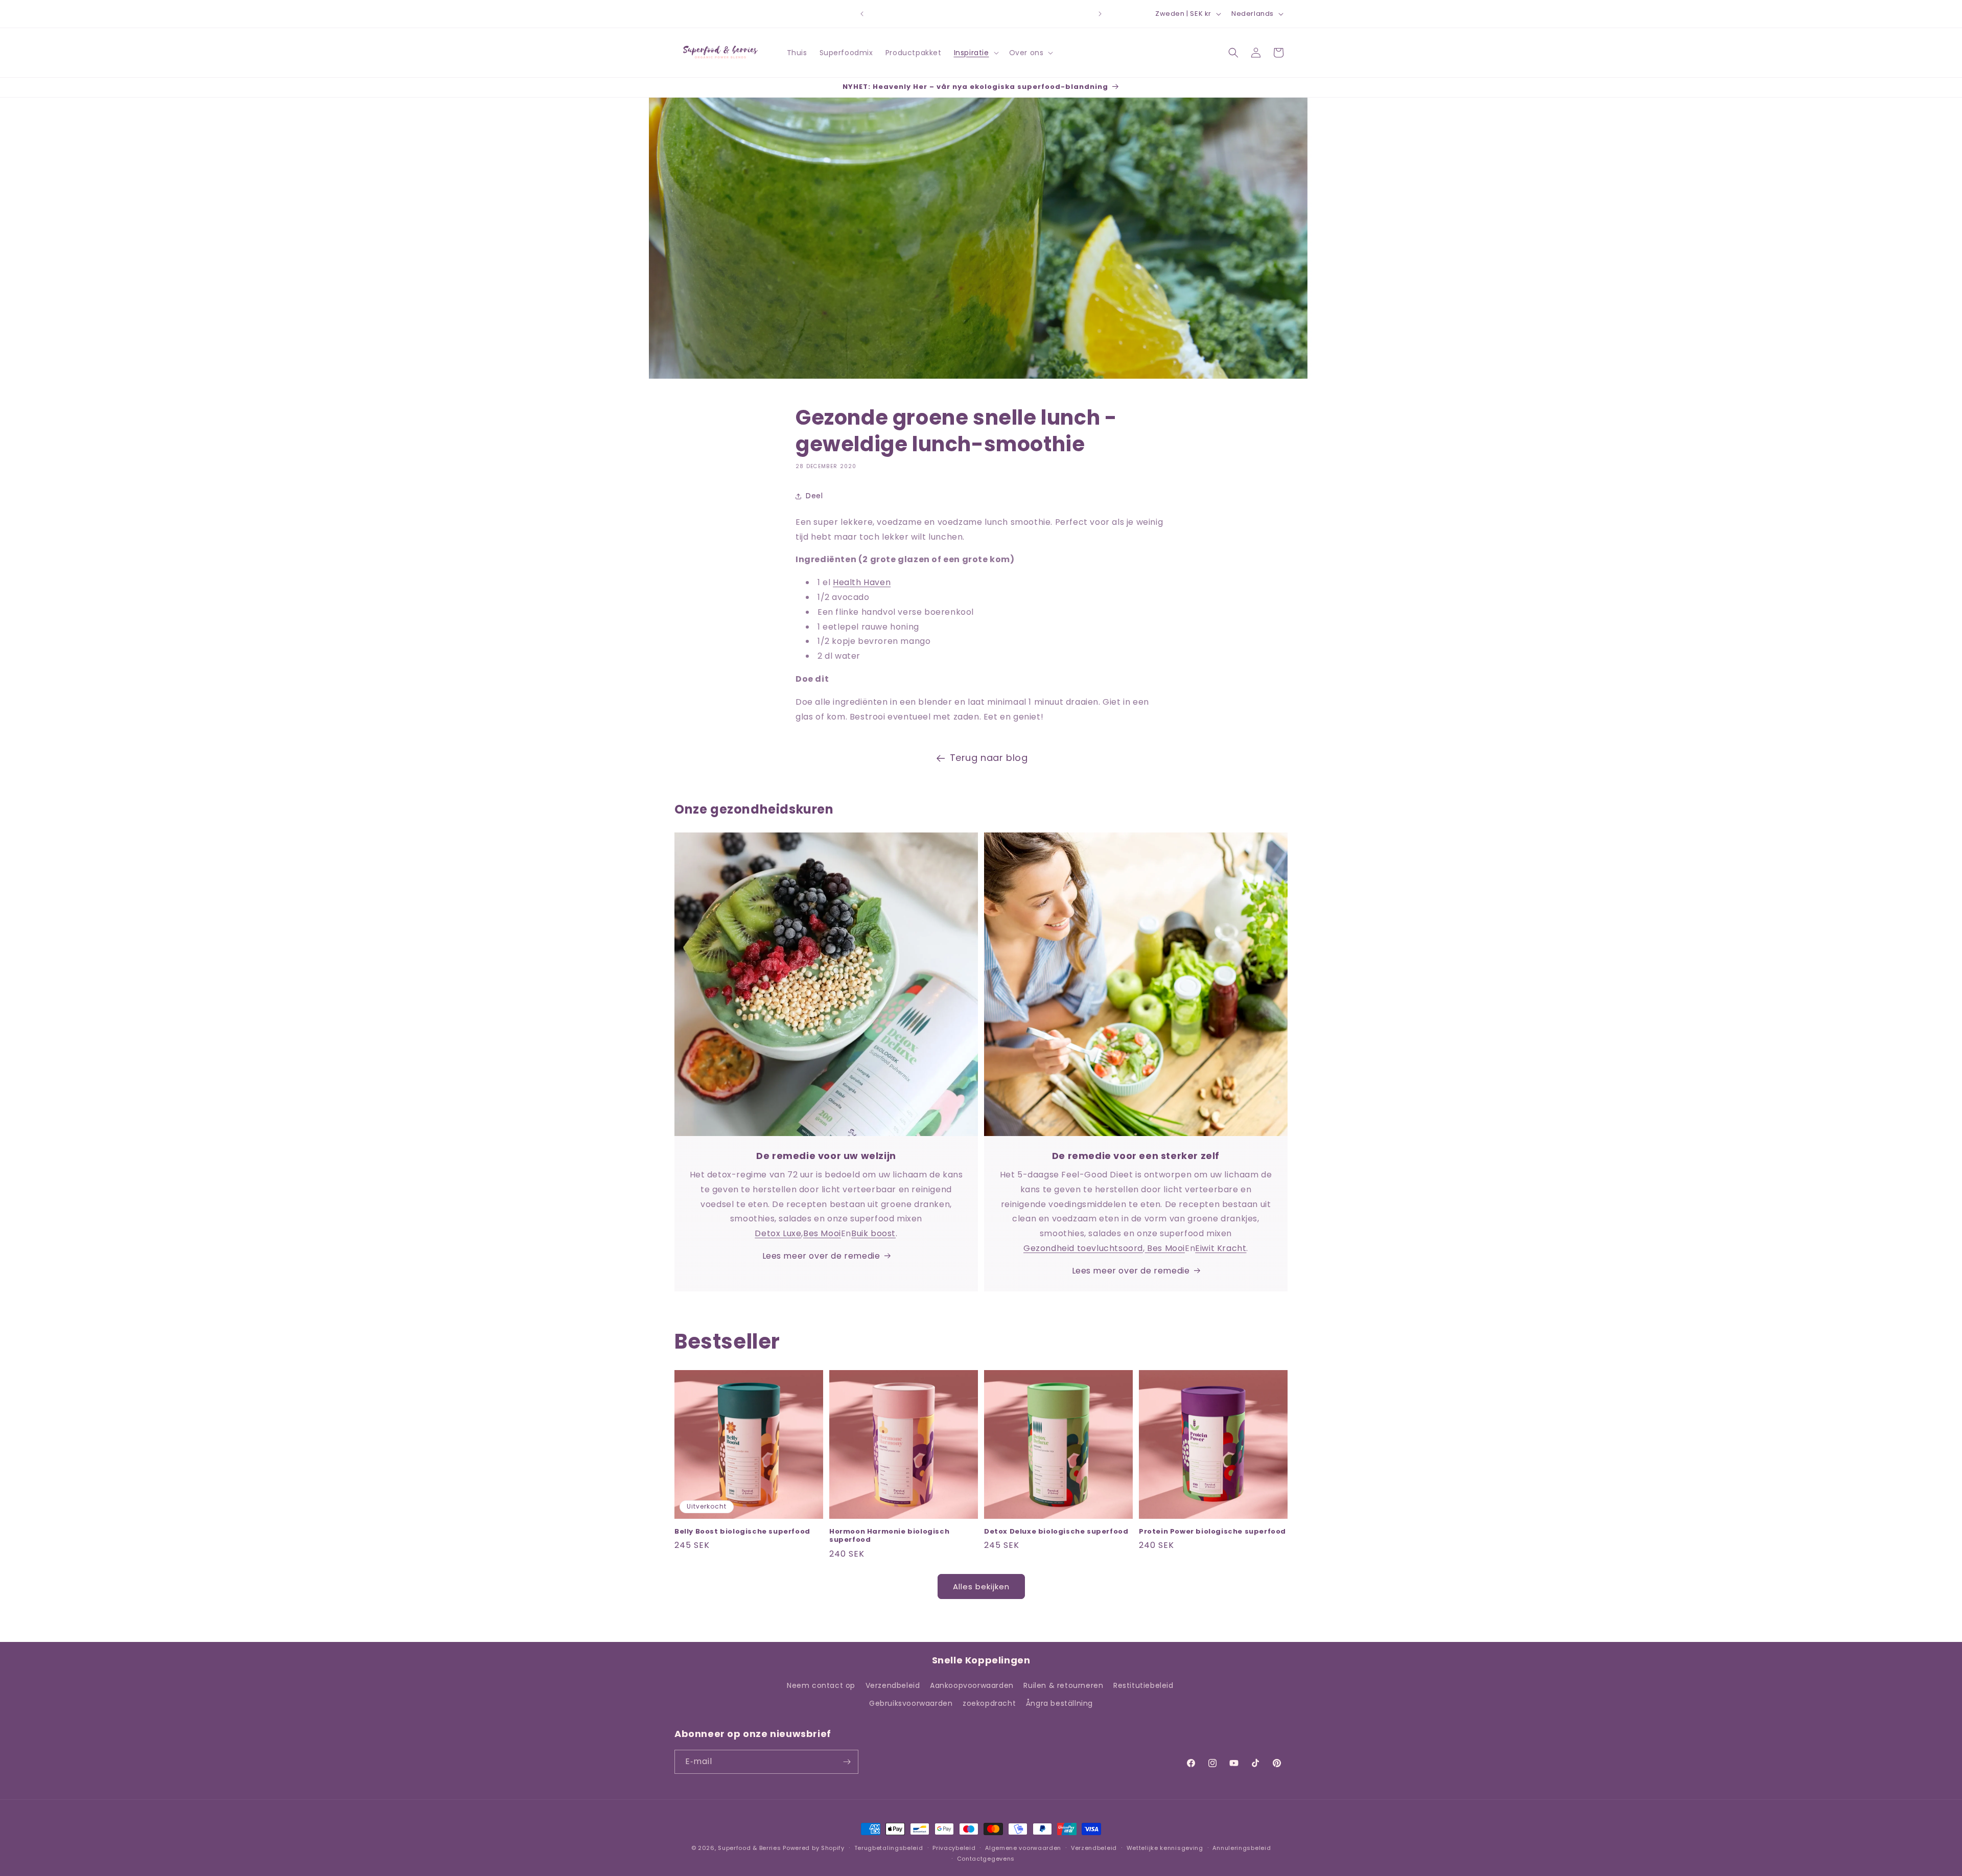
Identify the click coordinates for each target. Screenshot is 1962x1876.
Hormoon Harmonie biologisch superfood (889, 1536)
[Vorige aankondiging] (862, 14)
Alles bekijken (981, 1587)
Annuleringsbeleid (1242, 1848)
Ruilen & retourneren (1063, 1685)
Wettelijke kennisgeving (1165, 1848)
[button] (975, 53)
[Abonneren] (847, 1762)
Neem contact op (821, 1685)
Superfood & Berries (749, 1848)
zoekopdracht (989, 1703)
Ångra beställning (1059, 1703)
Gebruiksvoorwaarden (911, 1703)
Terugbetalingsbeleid (889, 1848)
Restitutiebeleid (1143, 1685)
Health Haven (862, 582)
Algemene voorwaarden (1023, 1848)
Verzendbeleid (893, 1685)
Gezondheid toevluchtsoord (1083, 1248)
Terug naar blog (989, 758)
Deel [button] (814, 496)
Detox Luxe (778, 1233)
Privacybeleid (954, 1848)
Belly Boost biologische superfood (742, 1532)
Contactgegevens (986, 1859)
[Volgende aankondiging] (1100, 14)
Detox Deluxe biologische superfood (1056, 1532)
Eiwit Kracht (1221, 1248)
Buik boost (873, 1233)
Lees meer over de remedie (821, 1256)
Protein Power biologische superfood (1212, 1532)
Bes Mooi (822, 1233)
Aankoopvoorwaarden (972, 1685)
